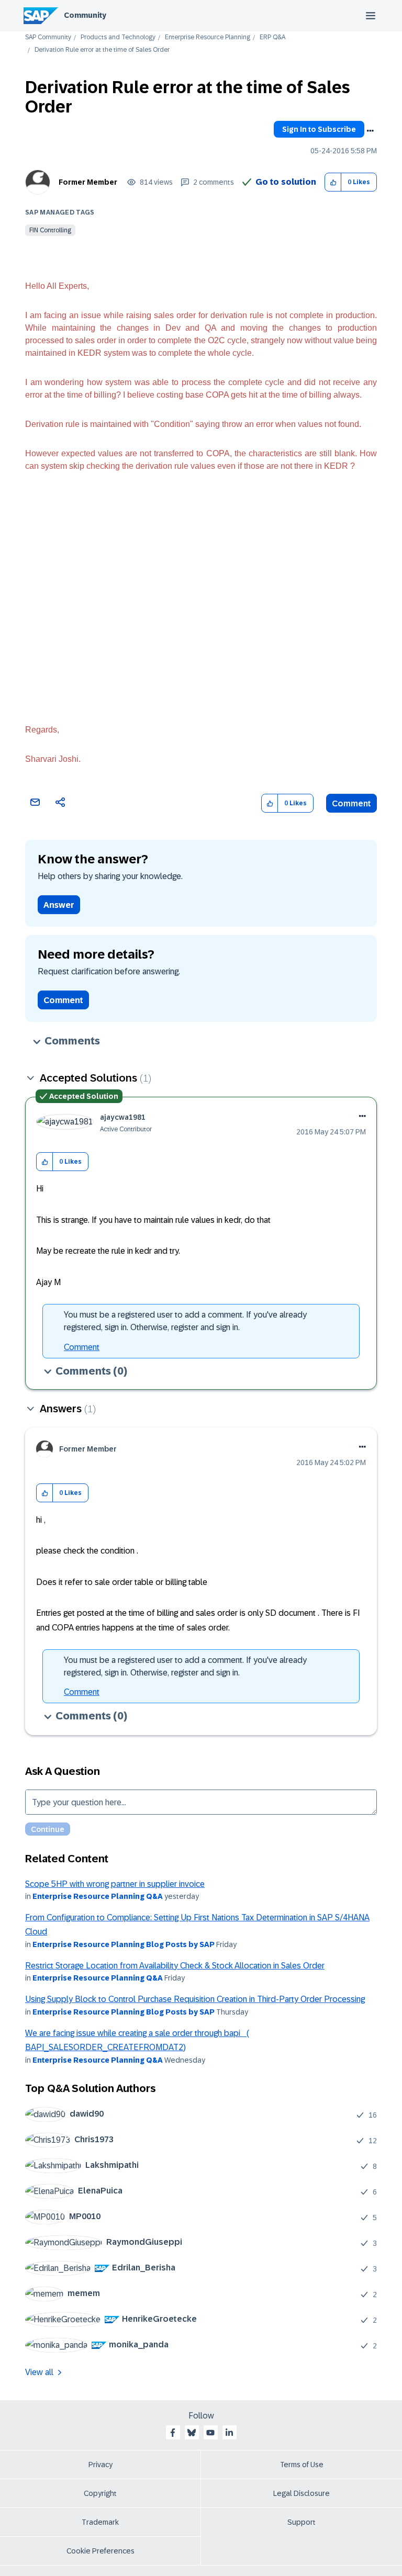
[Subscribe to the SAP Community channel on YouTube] (210, 2433)
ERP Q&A (272, 37)
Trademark (100, 2522)
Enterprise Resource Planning (208, 37)
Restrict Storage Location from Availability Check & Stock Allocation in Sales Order (175, 1966)
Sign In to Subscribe (319, 129)
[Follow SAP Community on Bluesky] (192, 2433)
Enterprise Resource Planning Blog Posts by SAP (124, 1944)
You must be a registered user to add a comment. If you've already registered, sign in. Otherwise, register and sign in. (185, 1321)
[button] (333, 182)
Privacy (100, 2465)
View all (39, 2372)
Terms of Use (302, 2465)
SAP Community (48, 37)
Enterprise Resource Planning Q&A (98, 1896)
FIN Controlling (50, 230)
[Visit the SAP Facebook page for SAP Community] (173, 2433)
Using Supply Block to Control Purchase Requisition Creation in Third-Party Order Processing (195, 1999)
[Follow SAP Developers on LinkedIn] (229, 2433)
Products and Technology (118, 37)
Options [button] (370, 131)
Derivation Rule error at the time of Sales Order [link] (102, 50)
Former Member (88, 182)
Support (301, 2522)
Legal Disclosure (301, 2493)
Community (85, 15)
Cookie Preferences (100, 2551)
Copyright (100, 2493)
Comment (351, 803)
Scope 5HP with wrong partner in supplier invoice (115, 1884)
